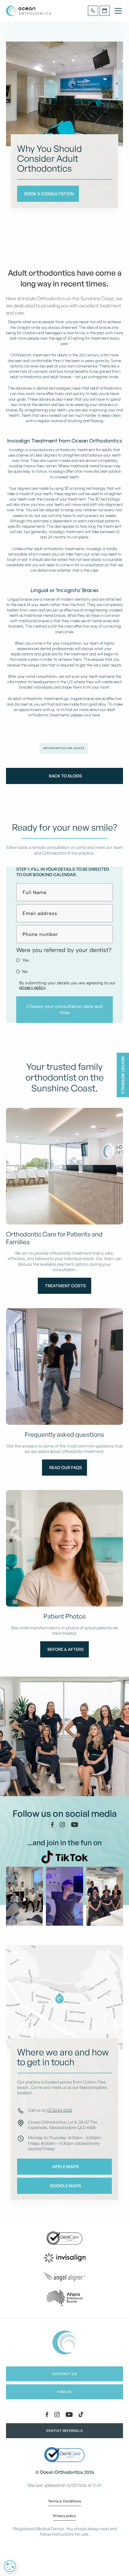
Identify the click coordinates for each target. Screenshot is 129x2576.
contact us (65, 2374)
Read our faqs (66, 1467)
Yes (26, 960)
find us (64, 2392)
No (25, 972)
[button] (117, 11)
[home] (29, 11)
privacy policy (32, 987)
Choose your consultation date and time (64, 1009)
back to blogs (65, 776)
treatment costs (65, 1286)
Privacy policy (64, 2516)
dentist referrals (64, 2431)
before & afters (66, 1649)
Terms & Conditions (64, 2502)
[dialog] (10, 2566)
